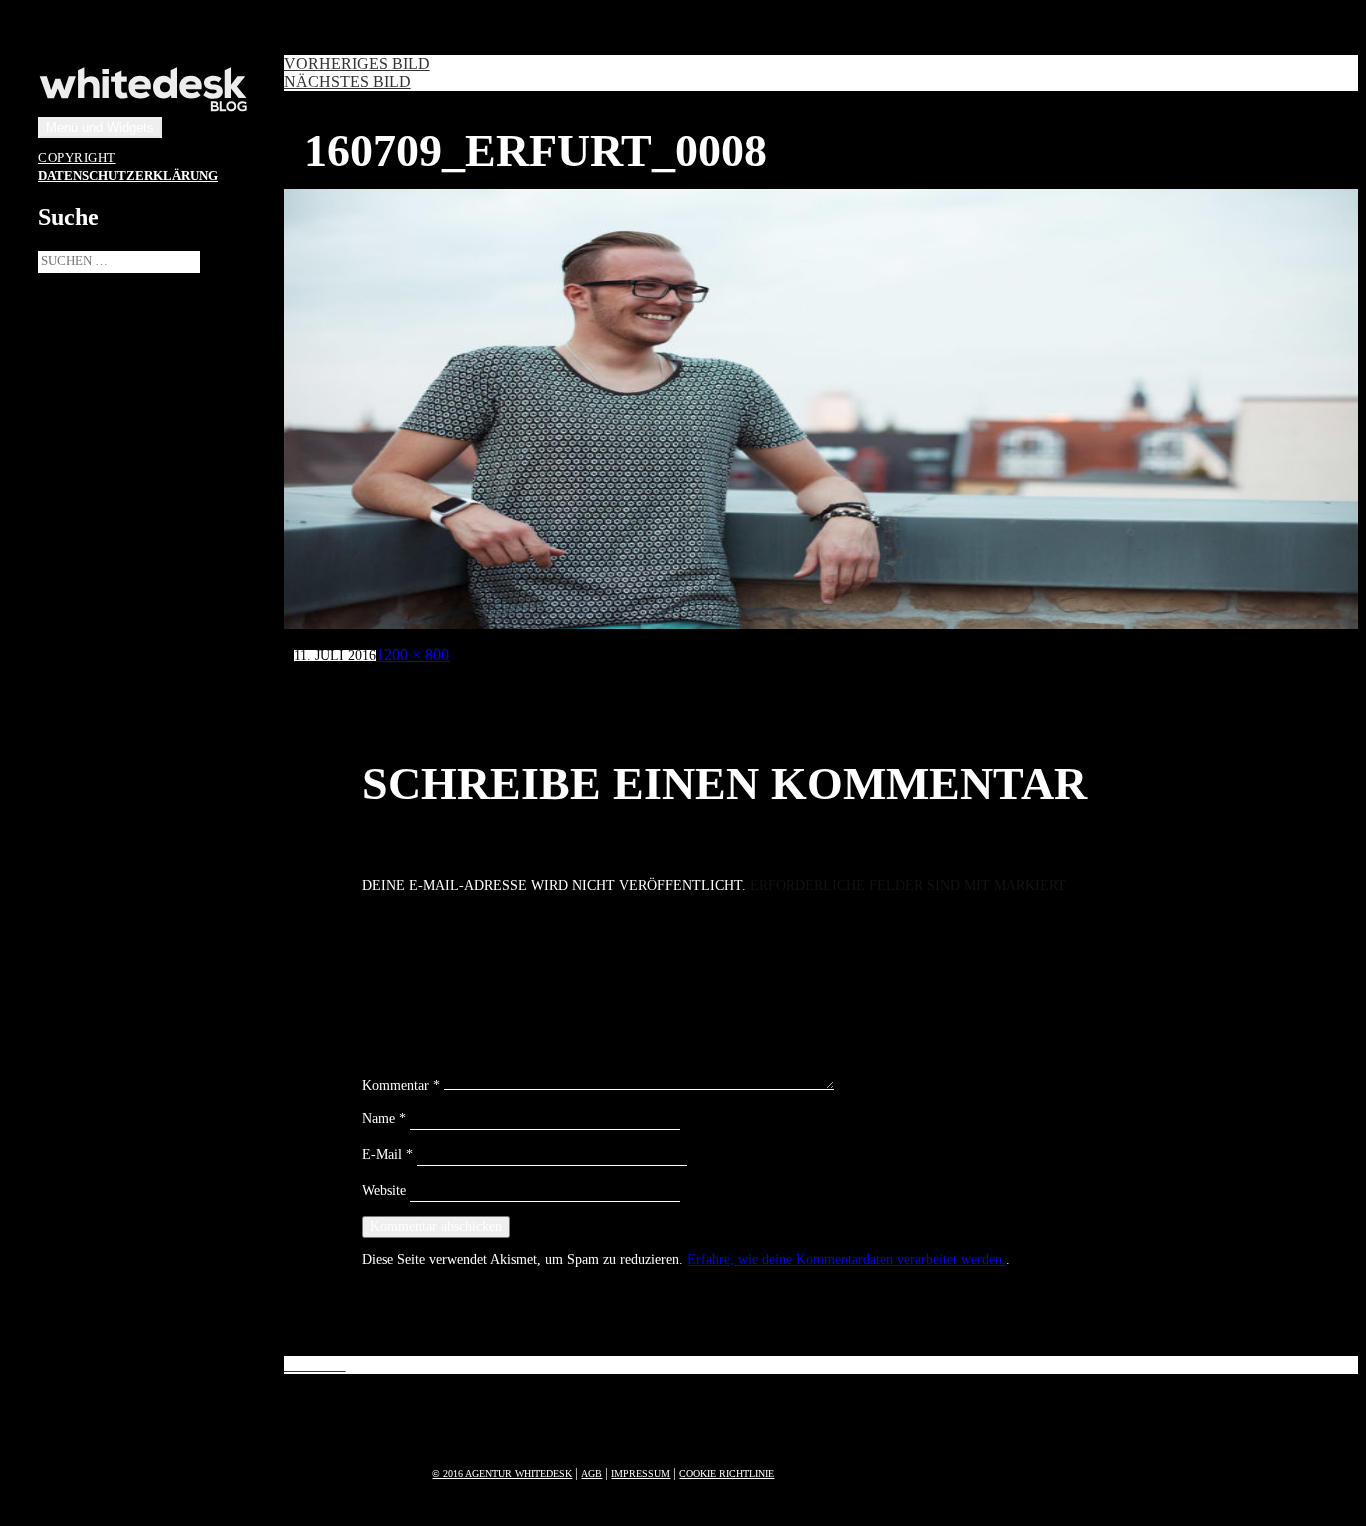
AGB (591, 1473)
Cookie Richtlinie (726, 1473)
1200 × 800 (412, 654)
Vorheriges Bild (357, 63)
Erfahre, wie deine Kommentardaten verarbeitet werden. (846, 1259)
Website (384, 1190)
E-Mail (387, 1154)
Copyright (77, 158)
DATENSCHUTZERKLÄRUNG (128, 176)
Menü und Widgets (100, 127)
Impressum (640, 1473)
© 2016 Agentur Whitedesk (502, 1473)
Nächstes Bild (347, 81)
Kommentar (401, 1085)
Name (384, 1118)
